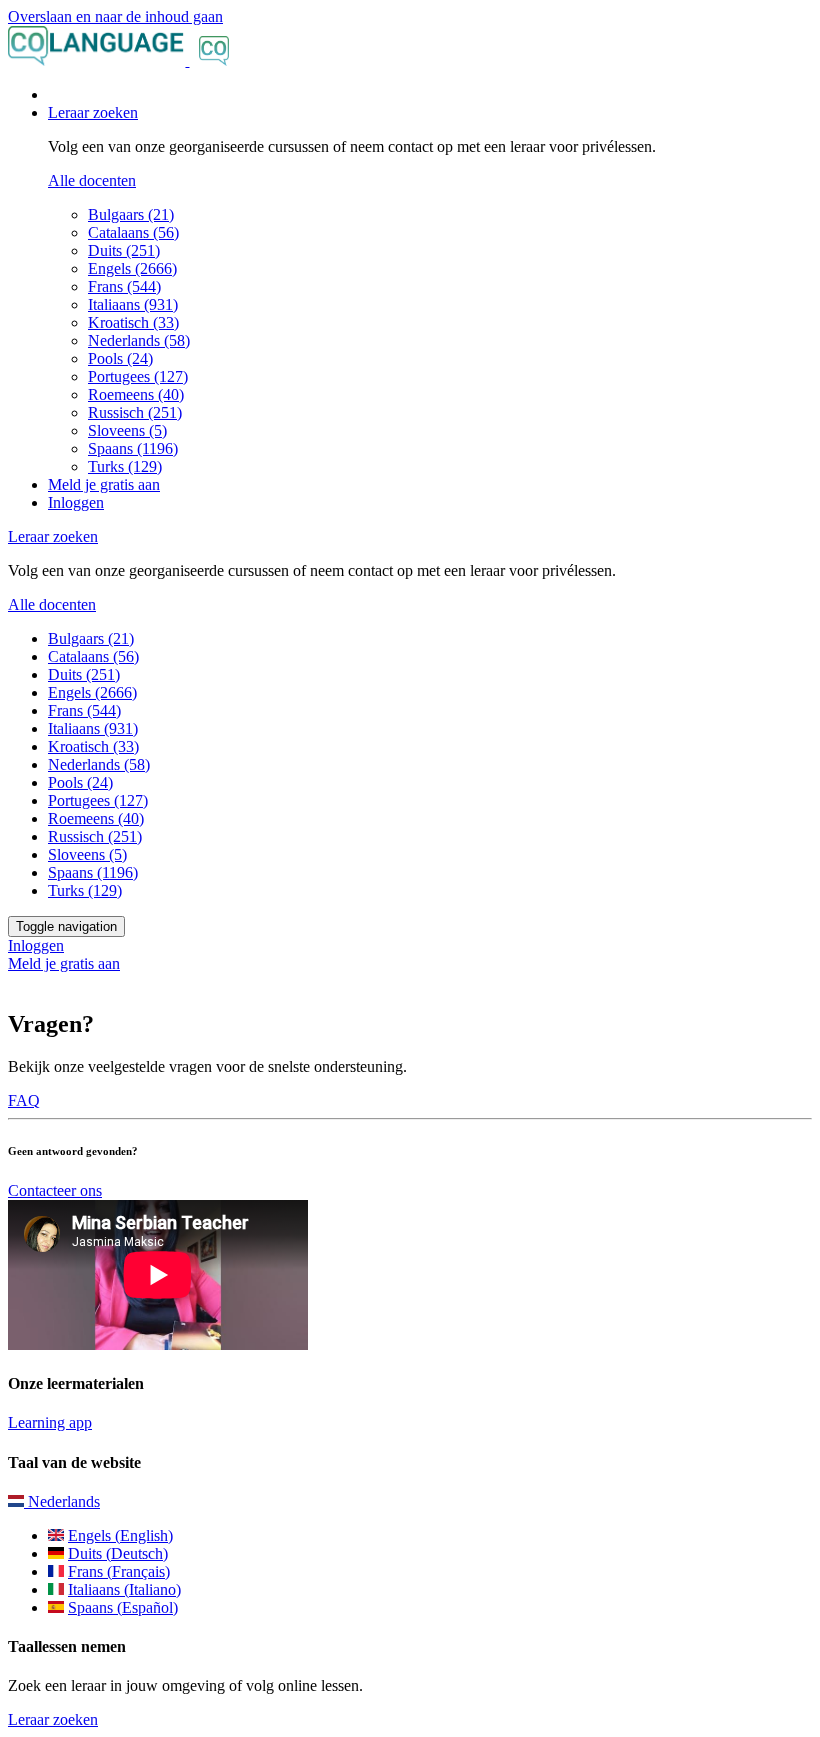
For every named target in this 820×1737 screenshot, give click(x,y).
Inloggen (76, 502)
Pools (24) (120, 358)
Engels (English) (120, 1535)
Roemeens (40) (136, 394)
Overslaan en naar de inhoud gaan (115, 16)
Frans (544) (124, 286)
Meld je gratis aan (104, 484)
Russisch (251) (135, 412)
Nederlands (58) (139, 340)
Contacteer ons (55, 1190)
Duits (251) (124, 250)
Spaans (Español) (123, 1607)
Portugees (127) (138, 376)
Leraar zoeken (53, 1719)
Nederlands (62, 1501)
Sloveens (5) (127, 430)
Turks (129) (125, 466)
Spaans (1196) (133, 448)
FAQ (24, 1100)
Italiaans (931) (133, 304)
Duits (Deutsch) (118, 1553)
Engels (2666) (132, 268)
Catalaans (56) (133, 232)
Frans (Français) (119, 1571)
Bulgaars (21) (131, 214)
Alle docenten (92, 180)
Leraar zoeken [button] (93, 112)
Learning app (50, 1422)
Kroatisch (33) (133, 322)
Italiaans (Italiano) (124, 1589)
